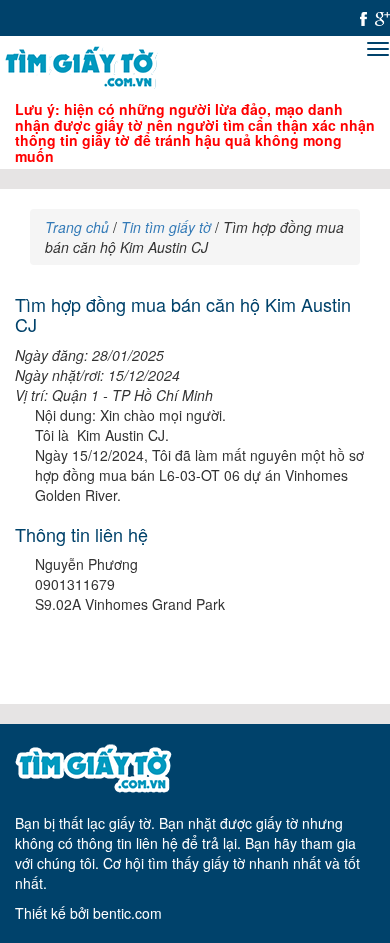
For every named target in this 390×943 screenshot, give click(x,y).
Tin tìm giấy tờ (166, 227)
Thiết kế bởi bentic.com (88, 913)
